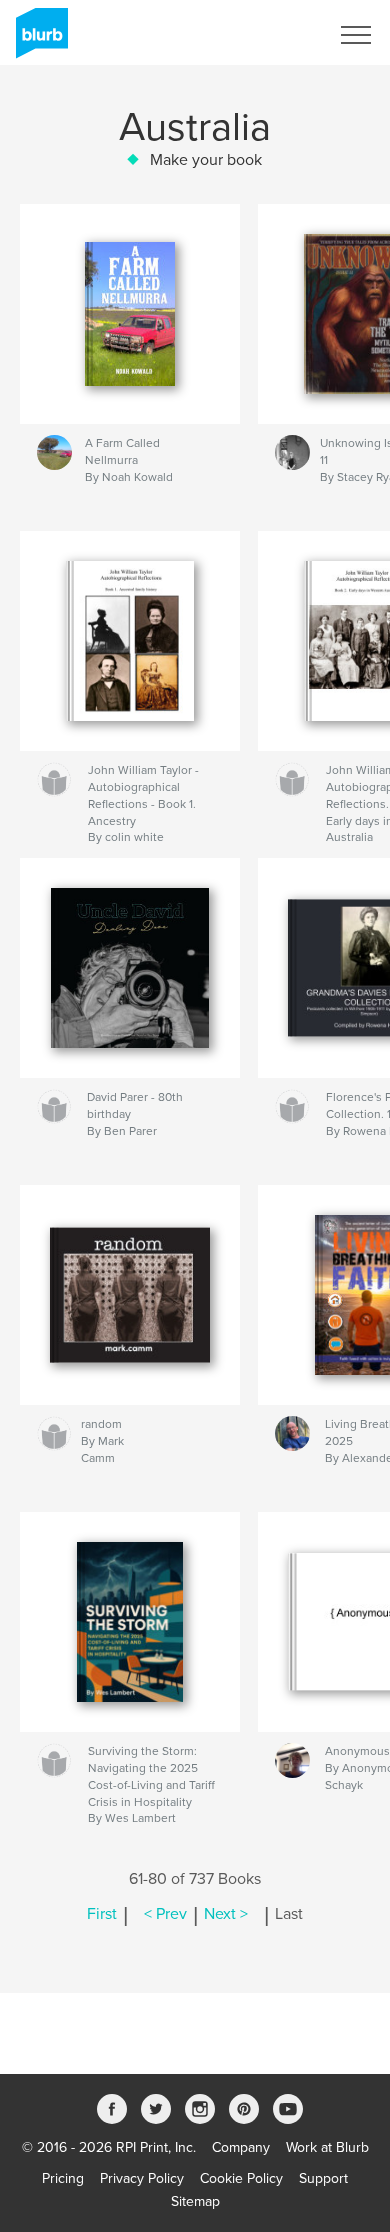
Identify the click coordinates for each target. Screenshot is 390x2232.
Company (241, 2147)
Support (323, 2178)
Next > (226, 1914)
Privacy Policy (142, 2178)
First (102, 1914)
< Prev (165, 1914)
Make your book (206, 160)
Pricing (63, 2178)
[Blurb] (38, 41)
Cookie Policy (241, 2178)
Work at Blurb (327, 2147)
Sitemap (195, 2201)
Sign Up (278, 35)
